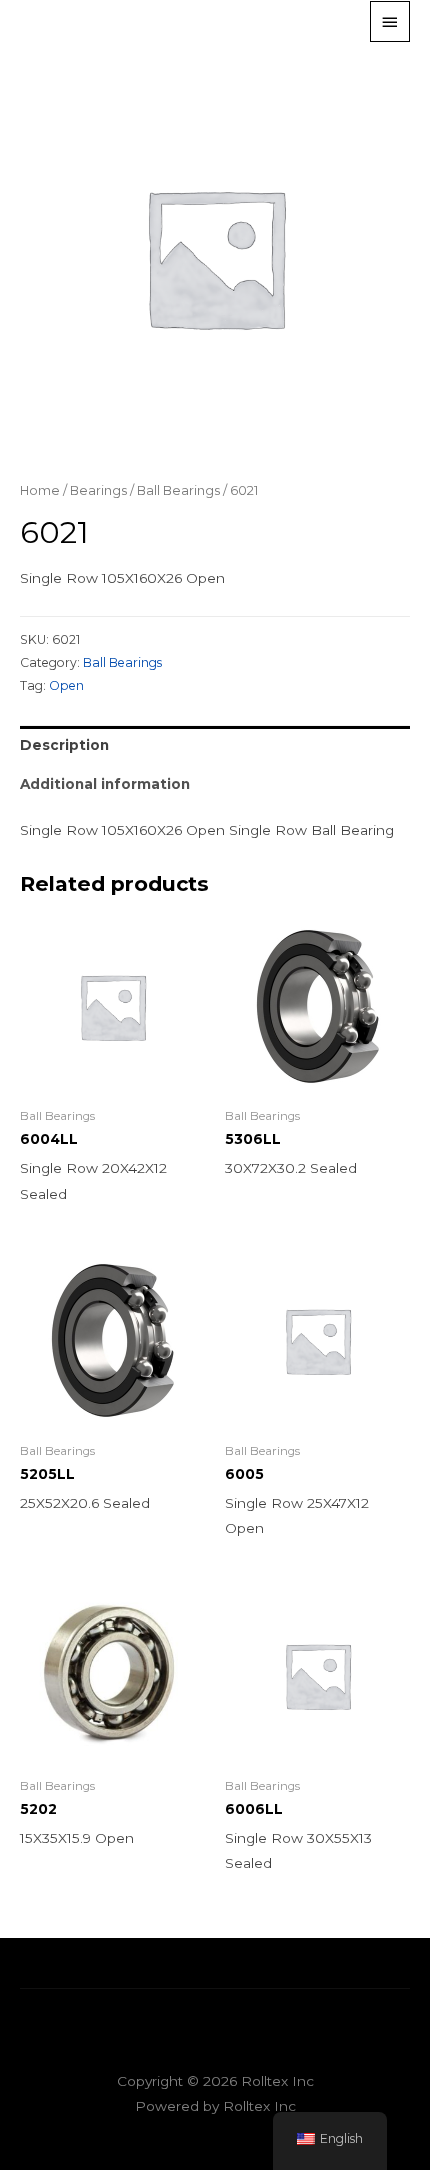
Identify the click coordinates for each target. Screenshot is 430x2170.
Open (66, 685)
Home (40, 490)
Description (64, 745)
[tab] (215, 745)
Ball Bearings (178, 490)
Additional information (105, 784)
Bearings (98, 490)
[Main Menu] (390, 21)
